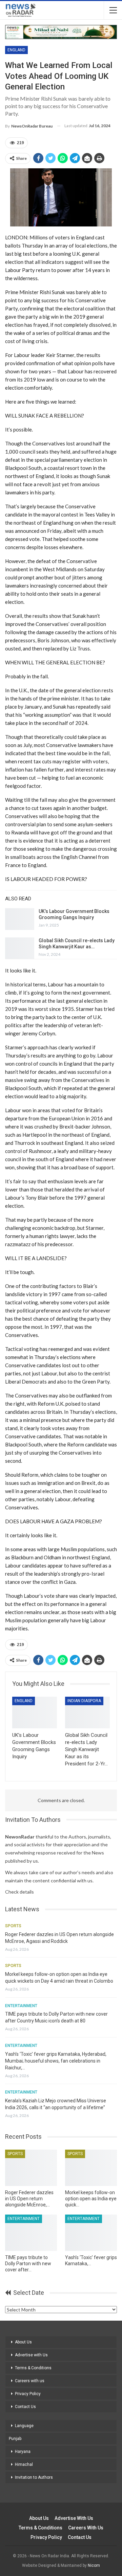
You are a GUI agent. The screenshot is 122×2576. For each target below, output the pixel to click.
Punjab (15, 2439)
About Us (23, 2342)
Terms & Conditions (33, 2368)
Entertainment (21, 2006)
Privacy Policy (28, 2394)
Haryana (23, 2452)
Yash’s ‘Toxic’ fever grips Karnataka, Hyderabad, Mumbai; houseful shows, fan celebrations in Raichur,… (56, 2061)
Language (24, 2426)
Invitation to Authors (34, 2477)
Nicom (94, 2565)
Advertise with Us (31, 2355)
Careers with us (30, 2381)
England (16, 50)
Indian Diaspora (84, 1701)
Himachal (24, 2464)
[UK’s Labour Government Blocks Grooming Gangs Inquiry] (20, 919)
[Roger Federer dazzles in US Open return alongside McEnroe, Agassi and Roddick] (31, 2168)
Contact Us (25, 2407)
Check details (19, 1892)
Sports (13, 1926)
